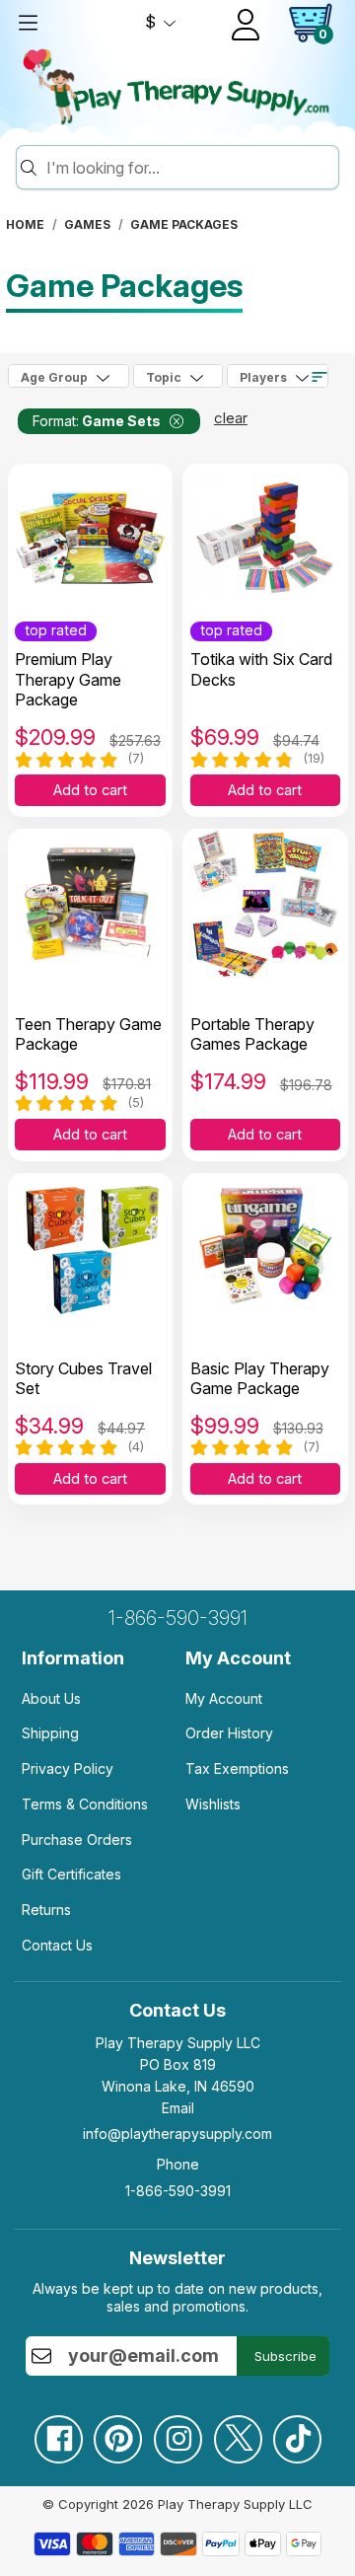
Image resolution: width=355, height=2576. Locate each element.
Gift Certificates (71, 1874)
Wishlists (213, 1804)
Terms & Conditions (85, 1804)
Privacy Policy (68, 1768)
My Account (224, 1698)
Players (263, 377)
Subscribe (285, 2356)
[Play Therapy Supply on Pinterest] (117, 2431)
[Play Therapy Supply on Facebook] (58, 2431)
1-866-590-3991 (178, 1618)
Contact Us (57, 1945)
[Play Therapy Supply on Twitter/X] (238, 2431)
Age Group (54, 377)
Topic (164, 377)
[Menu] (28, 23)
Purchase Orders (77, 1840)
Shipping (50, 1733)
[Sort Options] (319, 377)
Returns (46, 1910)
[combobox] (189, 168)
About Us (51, 1698)
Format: (97, 421)
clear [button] (231, 418)
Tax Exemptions (237, 1768)
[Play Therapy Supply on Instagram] (177, 2431)
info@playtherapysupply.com (177, 2134)
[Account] (246, 25)
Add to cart (90, 790)
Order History (229, 1733)
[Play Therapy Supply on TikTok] (297, 2431)
